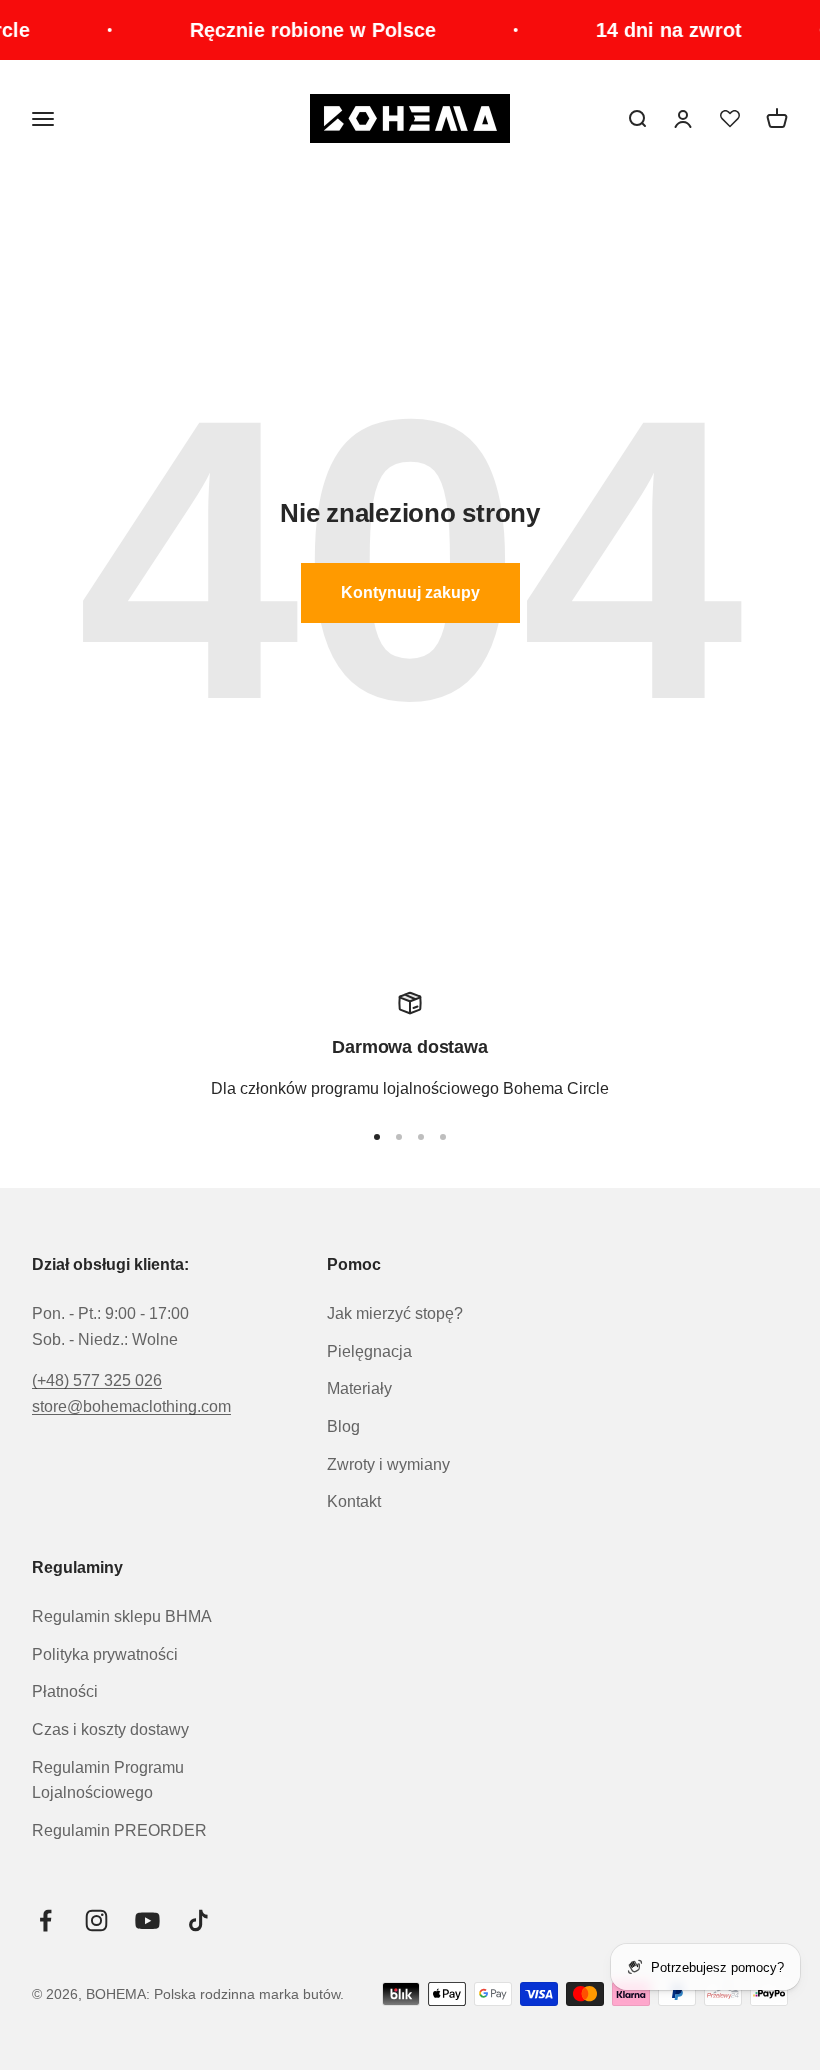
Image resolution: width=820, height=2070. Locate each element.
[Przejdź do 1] (377, 1137)
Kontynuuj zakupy (410, 592)
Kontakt (354, 1501)
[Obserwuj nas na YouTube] (147, 1920)
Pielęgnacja (369, 1351)
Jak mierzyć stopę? (395, 1313)
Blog (343, 1426)
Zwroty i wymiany (388, 1464)
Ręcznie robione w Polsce (297, 30)
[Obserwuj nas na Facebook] (45, 1920)
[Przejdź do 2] (399, 1137)
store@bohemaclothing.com (131, 1406)
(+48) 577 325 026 (97, 1380)
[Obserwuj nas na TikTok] (198, 1920)
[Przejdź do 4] (443, 1137)
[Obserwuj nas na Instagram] (96, 1920)
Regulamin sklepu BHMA (122, 1616)
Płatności (65, 1691)
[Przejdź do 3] (421, 1137)
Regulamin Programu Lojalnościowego (108, 1780)
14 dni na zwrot (653, 30)
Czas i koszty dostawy (110, 1729)
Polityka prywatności (105, 1654)
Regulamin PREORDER (119, 1830)
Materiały (359, 1388)
